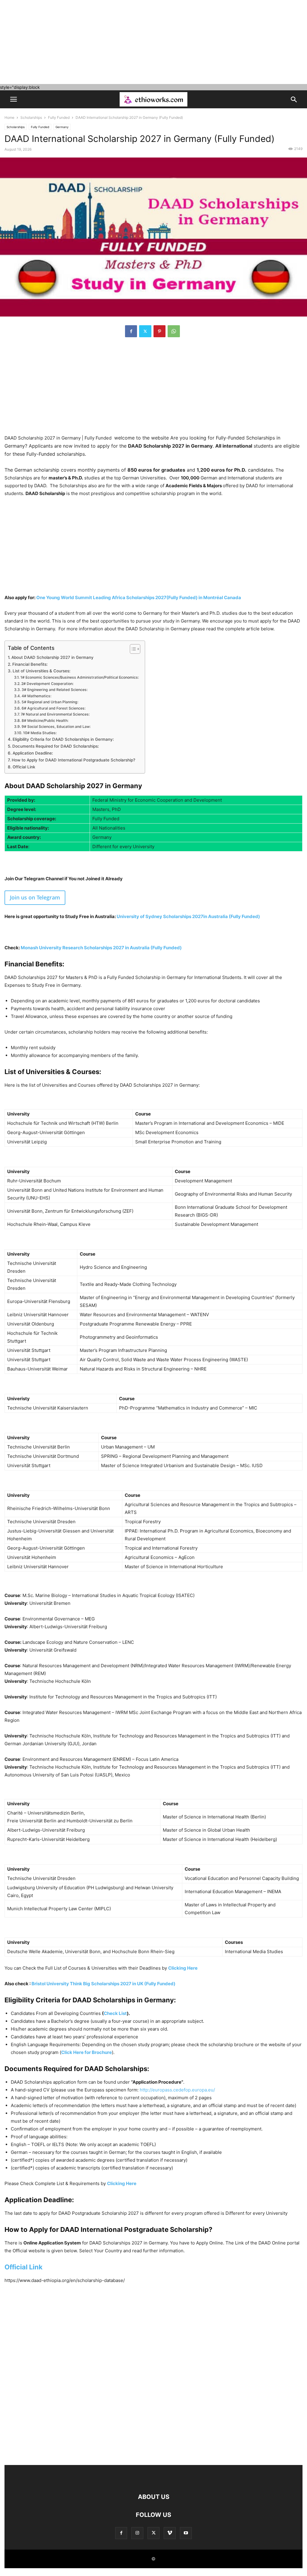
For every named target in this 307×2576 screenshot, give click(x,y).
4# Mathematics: (36, 696)
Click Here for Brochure (86, 2052)
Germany (62, 127)
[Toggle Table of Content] (132, 649)
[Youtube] (186, 2533)
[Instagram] (137, 2533)
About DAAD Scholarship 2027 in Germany (53, 657)
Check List (115, 2013)
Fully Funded (59, 117)
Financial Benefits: (30, 664)
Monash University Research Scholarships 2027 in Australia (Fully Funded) (101, 948)
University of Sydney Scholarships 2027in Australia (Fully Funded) (188, 916)
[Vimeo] (170, 2533)
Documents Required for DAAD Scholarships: (56, 746)
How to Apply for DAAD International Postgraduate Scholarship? (73, 760)
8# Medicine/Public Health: (45, 721)
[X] (145, 331)
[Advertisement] (153, 42)
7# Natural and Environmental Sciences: (55, 714)
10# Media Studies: (40, 733)
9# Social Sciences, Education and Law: (56, 727)
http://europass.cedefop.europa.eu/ (177, 2090)
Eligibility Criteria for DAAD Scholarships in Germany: (63, 739)
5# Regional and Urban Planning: (50, 702)
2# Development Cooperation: (47, 684)
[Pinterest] (159, 331)
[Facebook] (131, 331)
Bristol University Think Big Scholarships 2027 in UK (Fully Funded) (103, 1984)
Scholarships (31, 117)
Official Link (24, 767)
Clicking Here (183, 1968)
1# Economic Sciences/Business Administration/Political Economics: (79, 677)
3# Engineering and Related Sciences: (54, 690)
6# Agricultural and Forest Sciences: (53, 708)
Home (9, 117)
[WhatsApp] (174, 331)
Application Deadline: (33, 753)
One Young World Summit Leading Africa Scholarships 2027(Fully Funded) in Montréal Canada (139, 597)
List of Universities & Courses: (42, 671)
